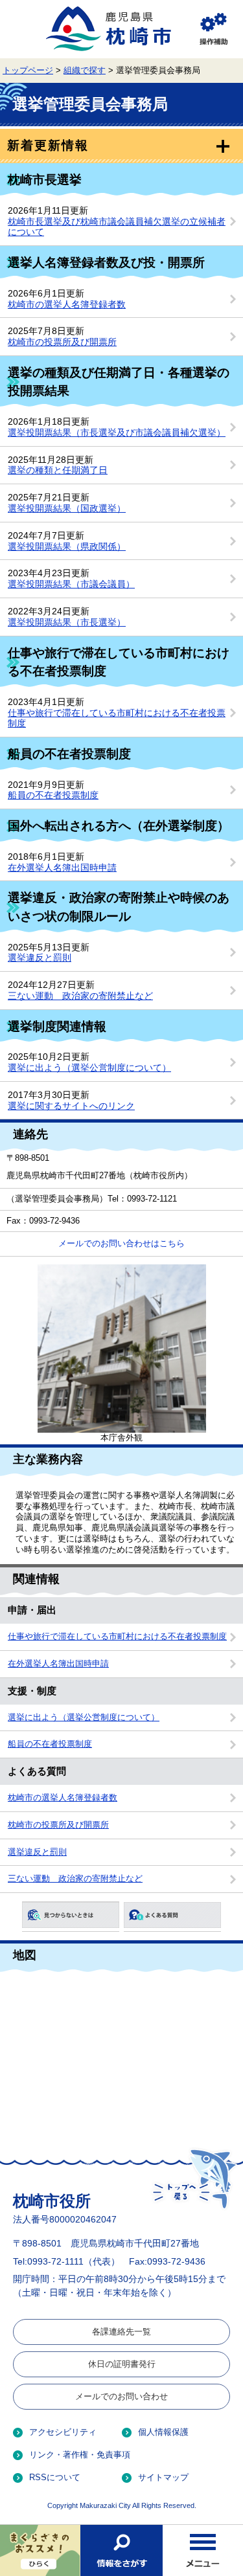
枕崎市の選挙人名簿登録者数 (67, 304)
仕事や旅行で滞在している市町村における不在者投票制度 (117, 1637)
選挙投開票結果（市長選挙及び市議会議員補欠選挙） (117, 432)
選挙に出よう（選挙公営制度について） (89, 1068)
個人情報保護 (163, 2432)
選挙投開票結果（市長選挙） (67, 622)
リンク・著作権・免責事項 (80, 2455)
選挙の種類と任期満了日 (58, 470)
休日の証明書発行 (122, 2364)
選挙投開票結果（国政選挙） (67, 508)
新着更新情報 (48, 145)
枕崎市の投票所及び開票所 (62, 342)
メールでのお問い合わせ (121, 2396)
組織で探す (85, 71)
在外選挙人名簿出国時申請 (62, 868)
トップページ (28, 71)
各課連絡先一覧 (121, 2332)
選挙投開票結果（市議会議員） (71, 584)
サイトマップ (163, 2477)
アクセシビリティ (63, 2432)
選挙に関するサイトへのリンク (71, 1106)
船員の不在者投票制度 (53, 795)
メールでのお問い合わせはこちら (121, 1244)
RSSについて (55, 2477)
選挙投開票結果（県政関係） (67, 546)
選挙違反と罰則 (40, 958)
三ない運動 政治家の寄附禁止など (80, 996)
